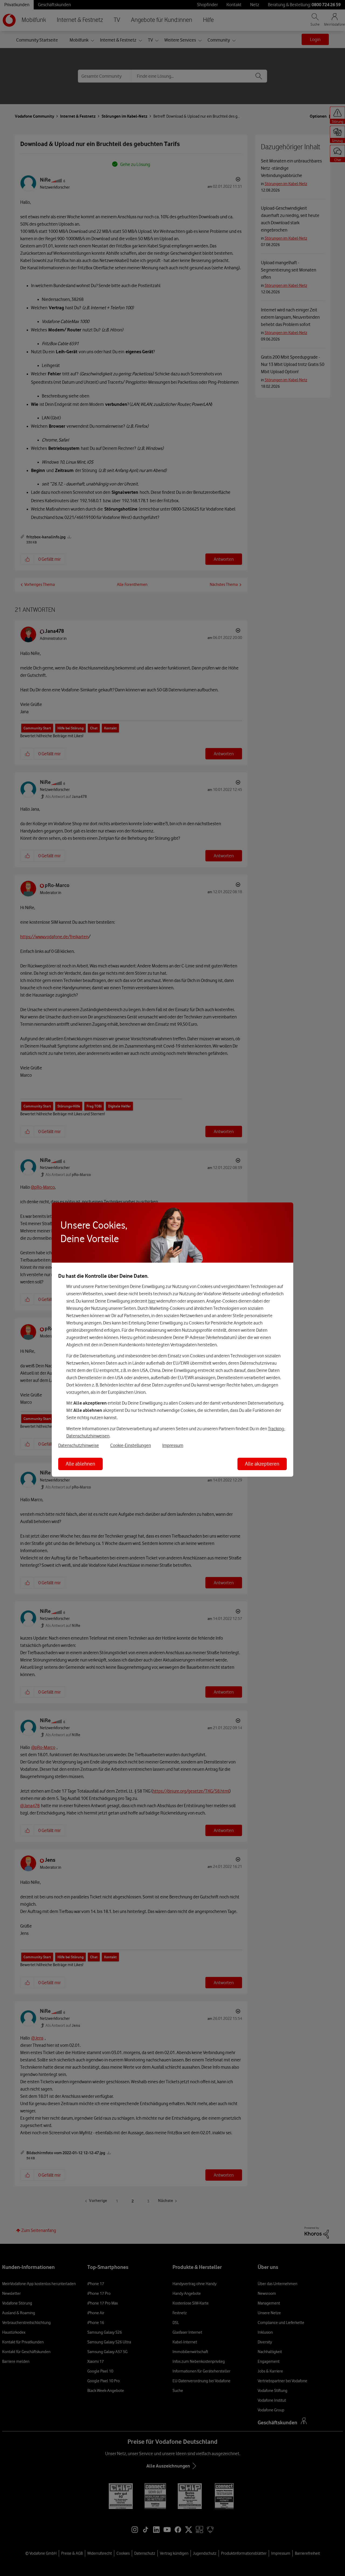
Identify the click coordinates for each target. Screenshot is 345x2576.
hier (152, 1301)
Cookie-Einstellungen (131, 1445)
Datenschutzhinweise (79, 1445)
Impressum (173, 1445)
